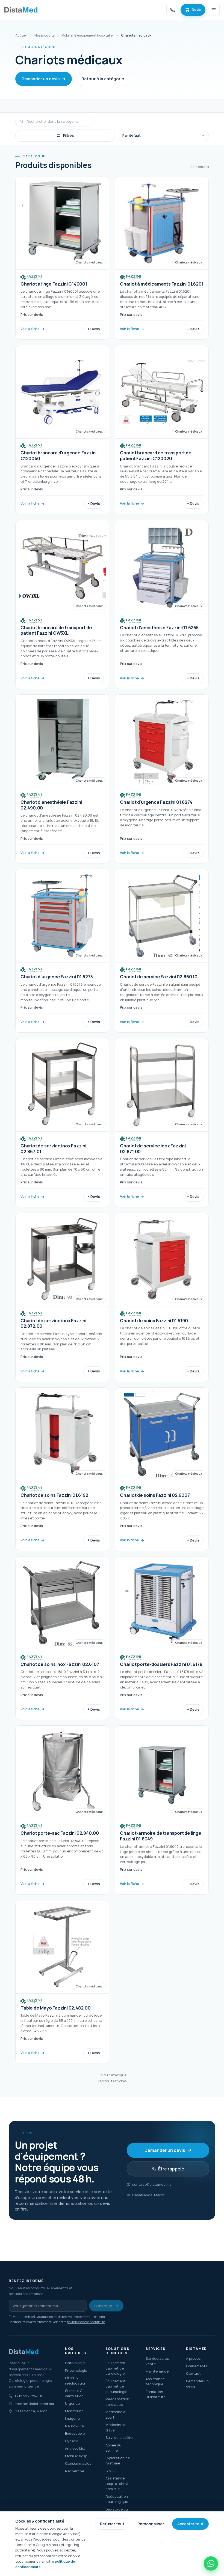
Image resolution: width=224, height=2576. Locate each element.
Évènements (197, 2366)
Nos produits (44, 35)
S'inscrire (103, 2306)
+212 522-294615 (29, 2396)
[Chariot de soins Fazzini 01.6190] (162, 1297)
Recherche (75, 2471)
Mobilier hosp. (76, 2456)
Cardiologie (75, 2363)
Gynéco (72, 2441)
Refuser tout (112, 2524)
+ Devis (94, 329)
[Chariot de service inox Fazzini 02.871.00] (162, 1123)
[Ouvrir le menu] (214, 10)
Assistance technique (155, 2382)
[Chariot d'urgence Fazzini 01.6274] (162, 779)
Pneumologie (76, 2370)
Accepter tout (190, 2524)
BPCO (110, 2471)
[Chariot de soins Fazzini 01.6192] (62, 1469)
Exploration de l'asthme (118, 2461)
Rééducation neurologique (117, 2499)
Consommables (78, 2463)
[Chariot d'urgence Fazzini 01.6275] (62, 951)
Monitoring (74, 2411)
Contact (193, 2373)
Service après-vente (158, 2361)
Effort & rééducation (76, 2380)
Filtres (69, 135)
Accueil (21, 35)
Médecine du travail (117, 2427)
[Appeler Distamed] (172, 10)
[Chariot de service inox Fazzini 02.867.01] (62, 1123)
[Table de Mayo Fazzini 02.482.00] (62, 1982)
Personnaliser (151, 2524)
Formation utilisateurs (155, 2394)
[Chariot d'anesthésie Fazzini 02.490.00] (62, 779)
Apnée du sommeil (113, 2448)
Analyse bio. (75, 2448)
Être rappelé (171, 2169)
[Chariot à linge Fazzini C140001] (62, 258)
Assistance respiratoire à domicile (117, 2483)
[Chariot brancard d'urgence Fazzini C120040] (62, 430)
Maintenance (157, 2371)
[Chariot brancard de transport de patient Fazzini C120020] (162, 430)
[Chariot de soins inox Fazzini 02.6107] (62, 1638)
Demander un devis (41, 79)
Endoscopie (75, 2433)
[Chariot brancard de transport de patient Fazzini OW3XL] (62, 604)
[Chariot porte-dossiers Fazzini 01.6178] (162, 1638)
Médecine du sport (117, 2415)
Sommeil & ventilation (74, 2393)
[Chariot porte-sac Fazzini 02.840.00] (62, 1810)
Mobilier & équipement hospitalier (88, 35)
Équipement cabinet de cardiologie (116, 2368)
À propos (193, 2358)
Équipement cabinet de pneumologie (116, 2386)
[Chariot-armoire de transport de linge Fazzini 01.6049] (162, 1810)
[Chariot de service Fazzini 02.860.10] (162, 951)
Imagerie (72, 2418)
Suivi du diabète (119, 2437)
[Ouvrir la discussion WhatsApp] (211, 2563)
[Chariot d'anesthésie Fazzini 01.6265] (162, 604)
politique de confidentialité (86, 2322)
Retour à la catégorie (103, 79)
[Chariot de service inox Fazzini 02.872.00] (62, 1297)
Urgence (72, 2403)
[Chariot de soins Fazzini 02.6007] (162, 1469)
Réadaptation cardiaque (117, 2402)
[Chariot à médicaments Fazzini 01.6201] (162, 258)
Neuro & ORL (76, 2426)
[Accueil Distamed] (21, 10)
